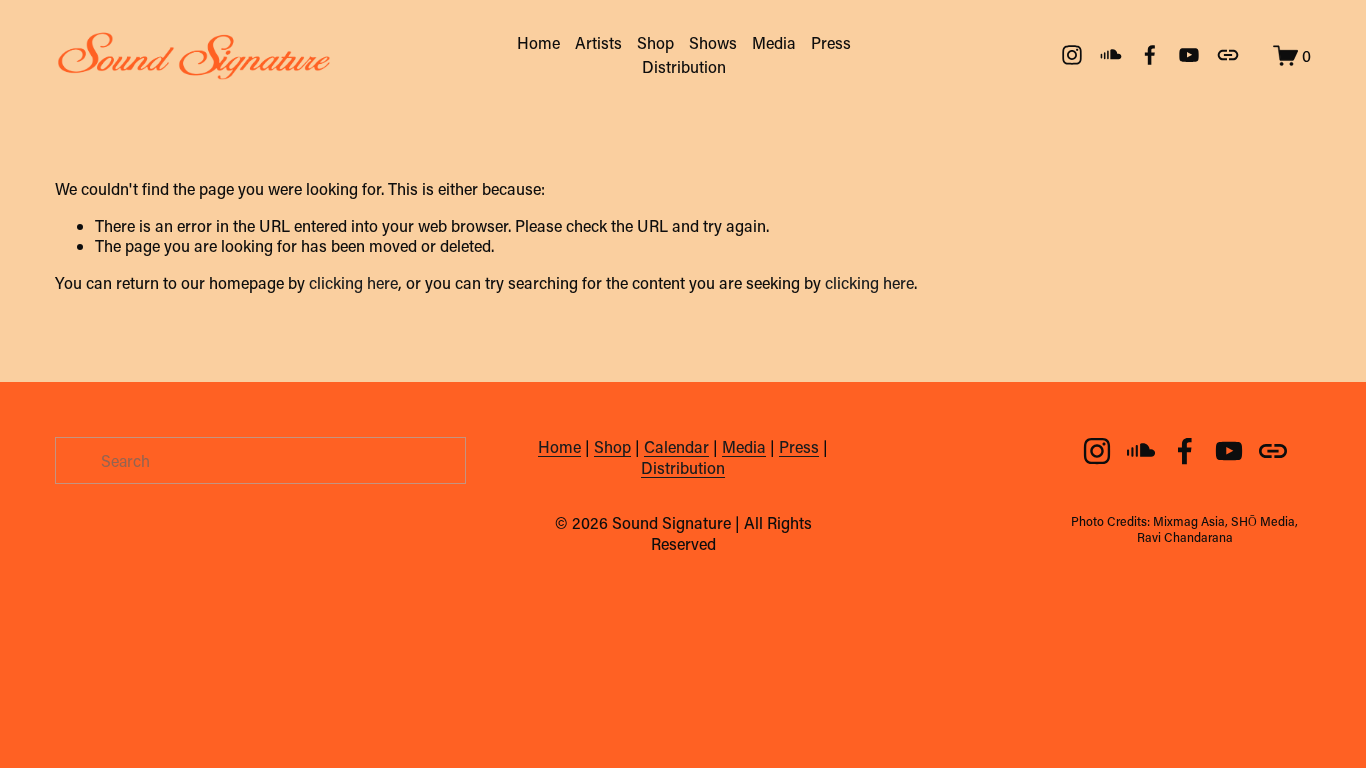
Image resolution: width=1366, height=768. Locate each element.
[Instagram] (1072, 55)
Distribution (684, 66)
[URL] (1228, 55)
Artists (598, 42)
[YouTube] (1189, 55)
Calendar (676, 447)
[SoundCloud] (1111, 55)
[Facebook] (1150, 55)
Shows (713, 42)
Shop (655, 42)
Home (538, 42)
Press (831, 42)
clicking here (353, 282)
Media (774, 42)
